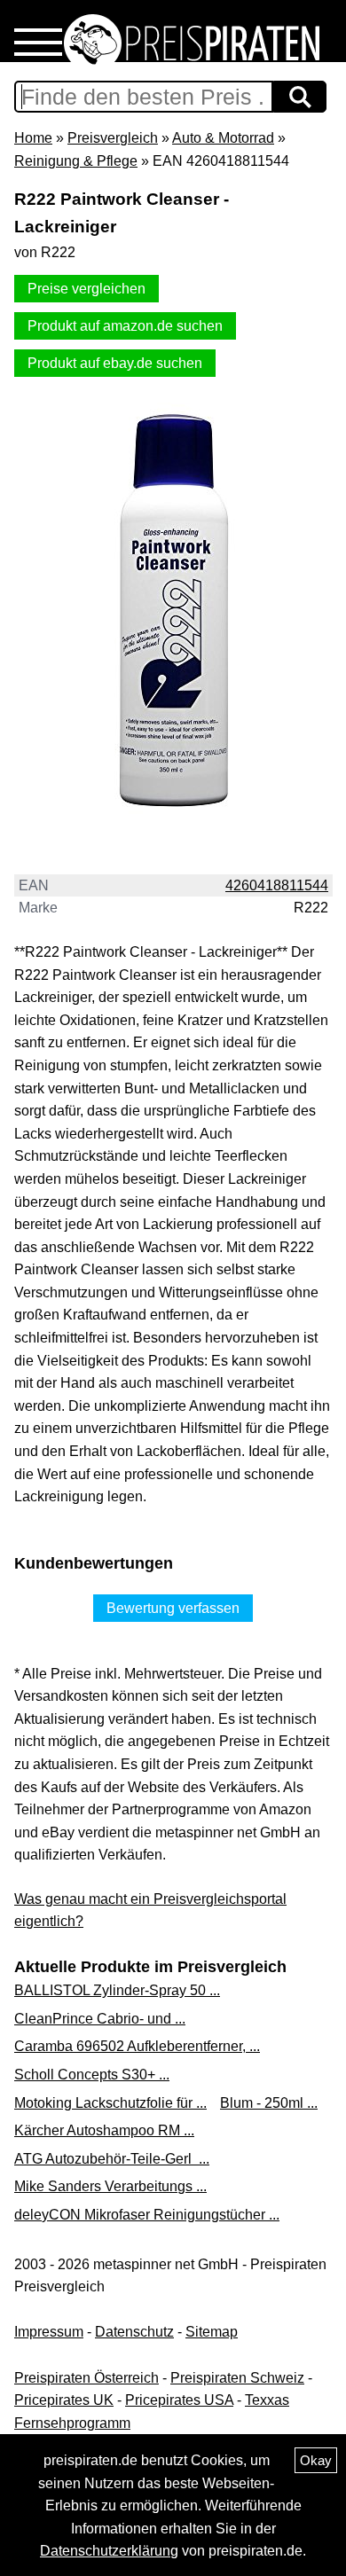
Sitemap (212, 2332)
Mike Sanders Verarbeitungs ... (110, 2186)
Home (33, 138)
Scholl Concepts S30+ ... (92, 2075)
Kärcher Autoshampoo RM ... (104, 2130)
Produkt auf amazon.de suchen (125, 326)
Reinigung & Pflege (76, 161)
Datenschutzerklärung (109, 2551)
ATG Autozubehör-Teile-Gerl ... (112, 2159)
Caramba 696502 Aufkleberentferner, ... (137, 2046)
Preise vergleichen (86, 289)
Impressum (49, 2332)
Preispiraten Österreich (86, 2378)
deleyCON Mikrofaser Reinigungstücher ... (147, 2215)
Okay (316, 2460)
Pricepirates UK (64, 2400)
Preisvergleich (113, 138)
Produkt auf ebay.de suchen (115, 363)
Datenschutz (134, 2332)
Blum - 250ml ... (269, 2103)
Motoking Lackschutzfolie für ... (110, 2103)
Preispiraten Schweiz (237, 2378)
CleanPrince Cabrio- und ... (100, 2019)
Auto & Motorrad (223, 138)
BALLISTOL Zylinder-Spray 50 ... (117, 1990)
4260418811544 (277, 885)
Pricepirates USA (179, 2400)
